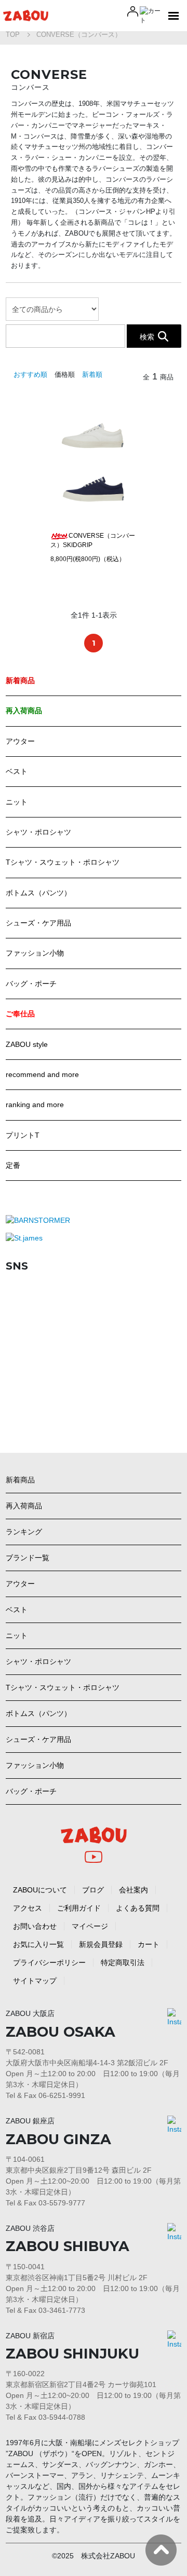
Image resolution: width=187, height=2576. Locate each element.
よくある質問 (138, 1908)
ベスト (17, 771)
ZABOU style (27, 1044)
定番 (13, 1165)
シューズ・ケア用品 (38, 923)
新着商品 (20, 1480)
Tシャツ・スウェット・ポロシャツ (63, 862)
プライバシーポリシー (49, 1962)
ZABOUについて (40, 1890)
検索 (147, 336)
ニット (17, 802)
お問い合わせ (35, 1926)
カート (149, 1944)
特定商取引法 (123, 1962)
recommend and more (42, 1074)
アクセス (28, 1908)
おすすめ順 (30, 374)
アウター (20, 741)
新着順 (92, 374)
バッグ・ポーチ (31, 984)
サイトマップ (35, 1981)
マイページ (90, 1926)
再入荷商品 (24, 1506)
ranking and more (35, 1105)
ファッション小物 (35, 953)
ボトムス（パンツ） (38, 893)
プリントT (23, 1135)
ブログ (93, 1890)
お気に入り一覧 (38, 1944)
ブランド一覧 (28, 1558)
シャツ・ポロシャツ (38, 832)
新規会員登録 (101, 1944)
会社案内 (133, 1890)
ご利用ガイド (79, 1908)
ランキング (24, 1532)
